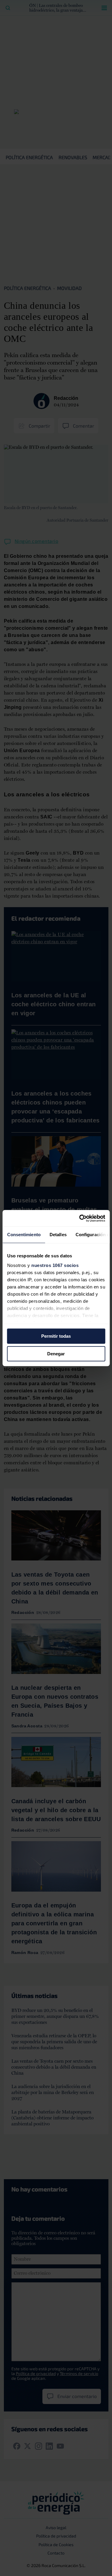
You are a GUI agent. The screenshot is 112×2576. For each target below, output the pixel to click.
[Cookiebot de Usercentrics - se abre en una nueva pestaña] (80, 1218)
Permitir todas (56, 1336)
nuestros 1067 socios (55, 1265)
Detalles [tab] (58, 1235)
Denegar (56, 1354)
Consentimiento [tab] (24, 1235)
